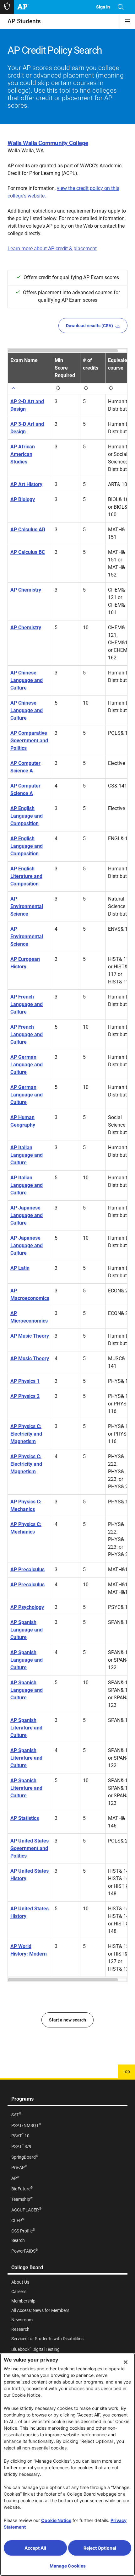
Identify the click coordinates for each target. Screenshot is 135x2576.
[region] (67, 1165)
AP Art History (26, 484)
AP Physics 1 (25, 1381)
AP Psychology (27, 1607)
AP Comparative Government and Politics (29, 741)
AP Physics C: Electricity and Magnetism (26, 1434)
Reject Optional (100, 2548)
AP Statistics (25, 1818)
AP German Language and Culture (27, 1065)
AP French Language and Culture (27, 1004)
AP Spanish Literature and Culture (26, 1728)
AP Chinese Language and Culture (27, 680)
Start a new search (67, 2020)
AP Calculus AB (28, 530)
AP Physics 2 (25, 1396)
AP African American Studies (23, 454)
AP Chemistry (26, 590)
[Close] (126, 2362)
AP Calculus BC (28, 552)
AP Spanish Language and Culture (27, 1630)
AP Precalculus (27, 1569)
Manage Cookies (68, 2566)
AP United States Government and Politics (30, 1848)
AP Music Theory (30, 1336)
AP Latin (20, 1268)
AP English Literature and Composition (26, 876)
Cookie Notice (56, 2520)
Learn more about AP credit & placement (52, 249)
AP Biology (23, 499)
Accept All (35, 2548)
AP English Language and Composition (27, 816)
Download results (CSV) (89, 326)
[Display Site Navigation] (127, 21)
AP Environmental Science (27, 906)
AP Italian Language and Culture (27, 1155)
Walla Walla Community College (48, 143)
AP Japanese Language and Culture (27, 1215)
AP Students (24, 21)
